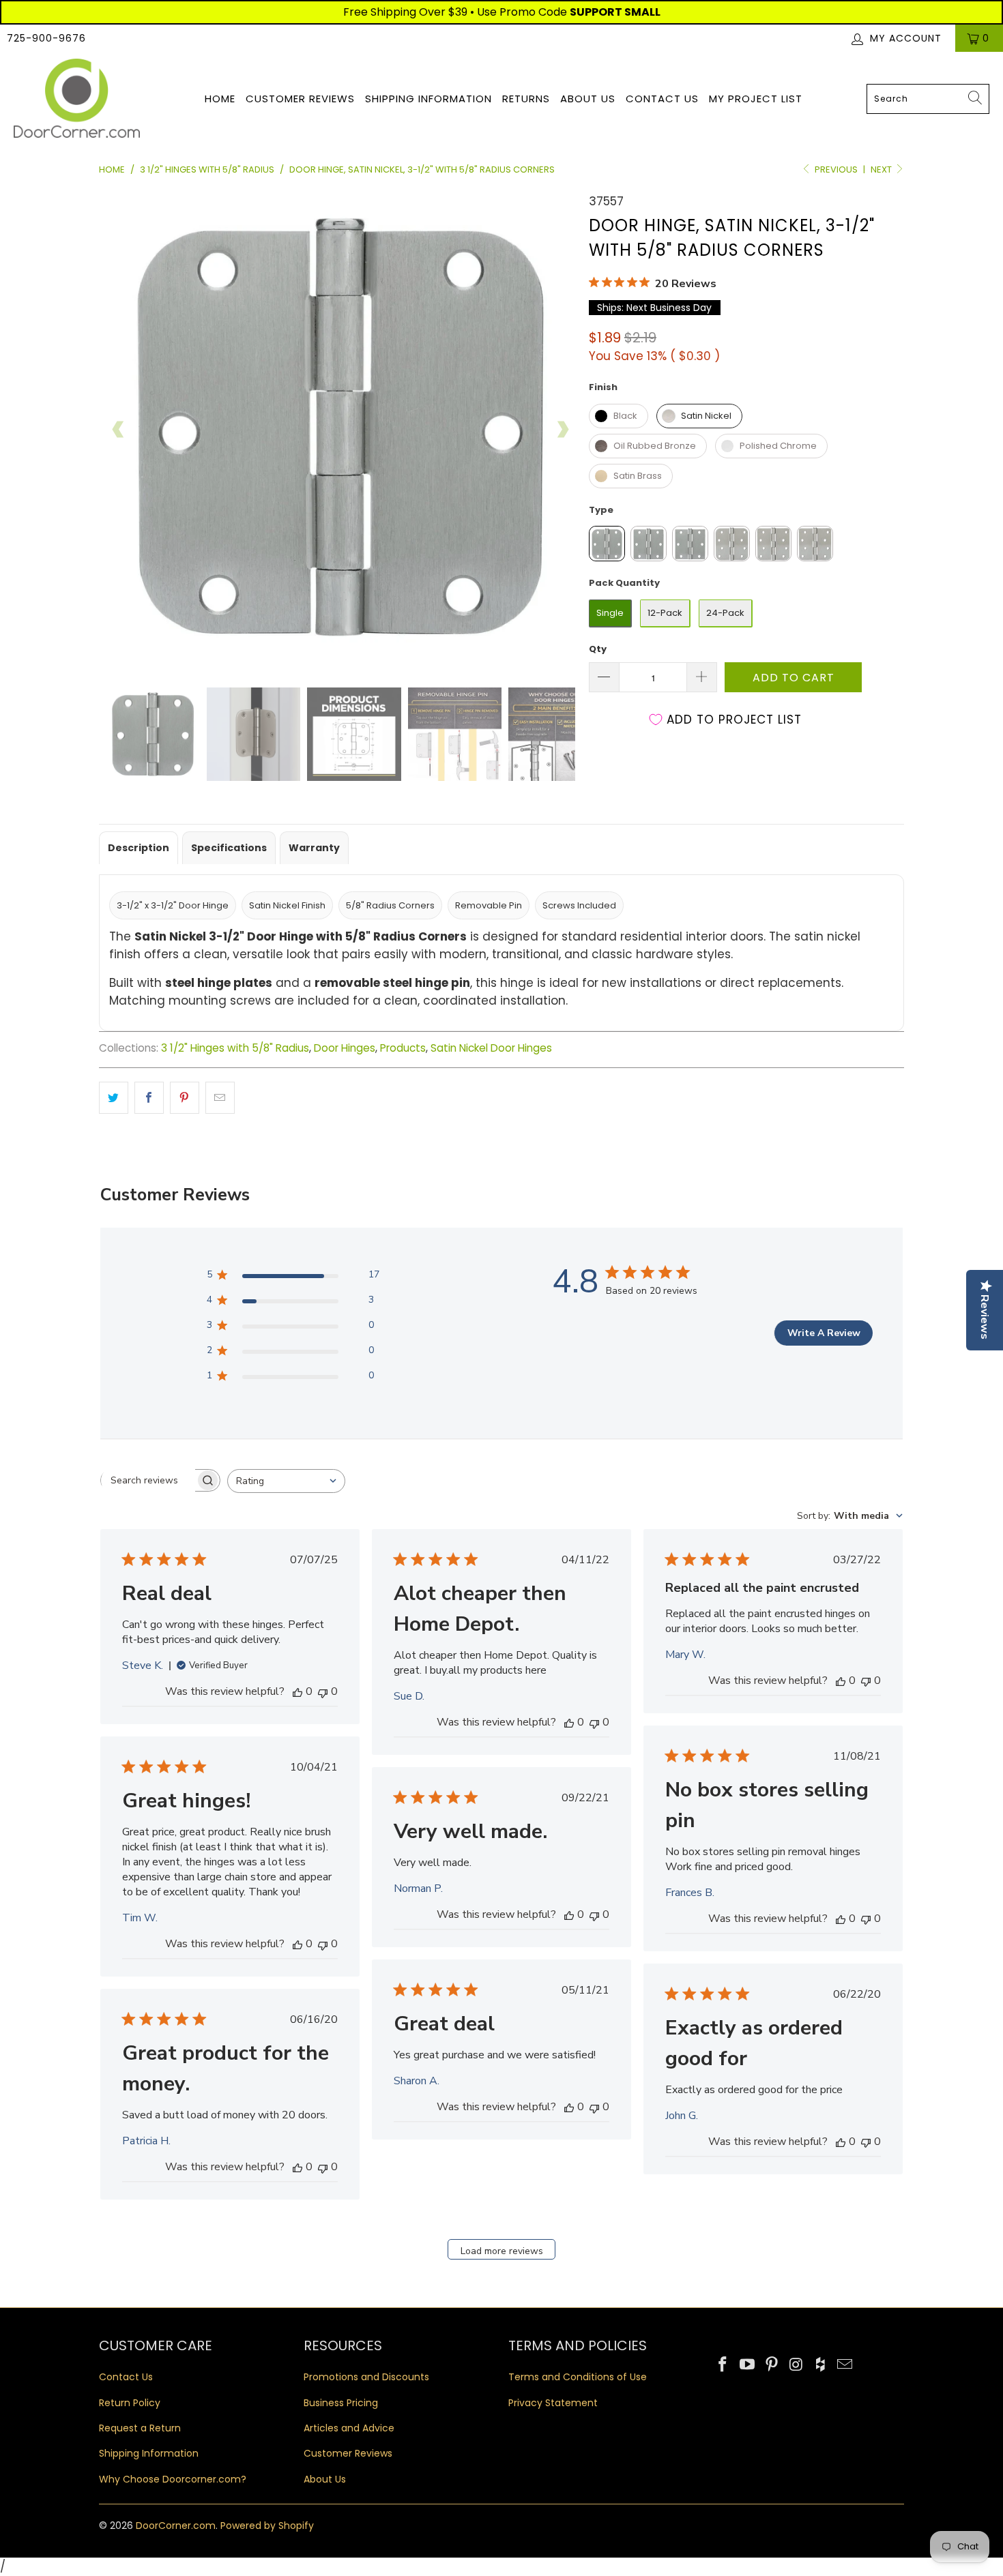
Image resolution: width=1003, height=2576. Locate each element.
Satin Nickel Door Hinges (491, 1048)
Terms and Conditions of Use (578, 2377)
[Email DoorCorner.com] (845, 2365)
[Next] (562, 430)
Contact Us (662, 99)
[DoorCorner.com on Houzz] (821, 2365)
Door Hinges (345, 1048)
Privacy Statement (553, 2403)
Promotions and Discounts (366, 2377)
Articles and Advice (349, 2428)
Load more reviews (502, 2251)
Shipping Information (428, 99)
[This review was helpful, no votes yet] (297, 1691)
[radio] (619, 416)
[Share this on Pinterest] (185, 1098)
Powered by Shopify (267, 2526)
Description (139, 848)
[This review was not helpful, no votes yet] (323, 1691)
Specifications (229, 848)
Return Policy (130, 2403)
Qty (598, 649)
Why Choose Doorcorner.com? (173, 2479)
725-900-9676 (46, 38)
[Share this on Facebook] (149, 1098)
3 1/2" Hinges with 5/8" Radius (235, 1048)
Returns (526, 99)
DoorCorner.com (176, 2526)
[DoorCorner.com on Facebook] (723, 2365)
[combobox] (928, 99)
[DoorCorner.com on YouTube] (748, 2365)
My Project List (756, 99)
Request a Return (140, 2428)
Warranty (314, 848)
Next (882, 169)
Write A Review (824, 1333)
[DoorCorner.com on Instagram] (796, 2365)
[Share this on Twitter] (114, 1098)
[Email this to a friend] (220, 1098)
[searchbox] (148, 1481)
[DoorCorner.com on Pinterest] (772, 2365)
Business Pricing (341, 2403)
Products (403, 1048)
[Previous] (119, 430)
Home (220, 99)
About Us (588, 99)
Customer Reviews (300, 99)
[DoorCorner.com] (77, 99)
